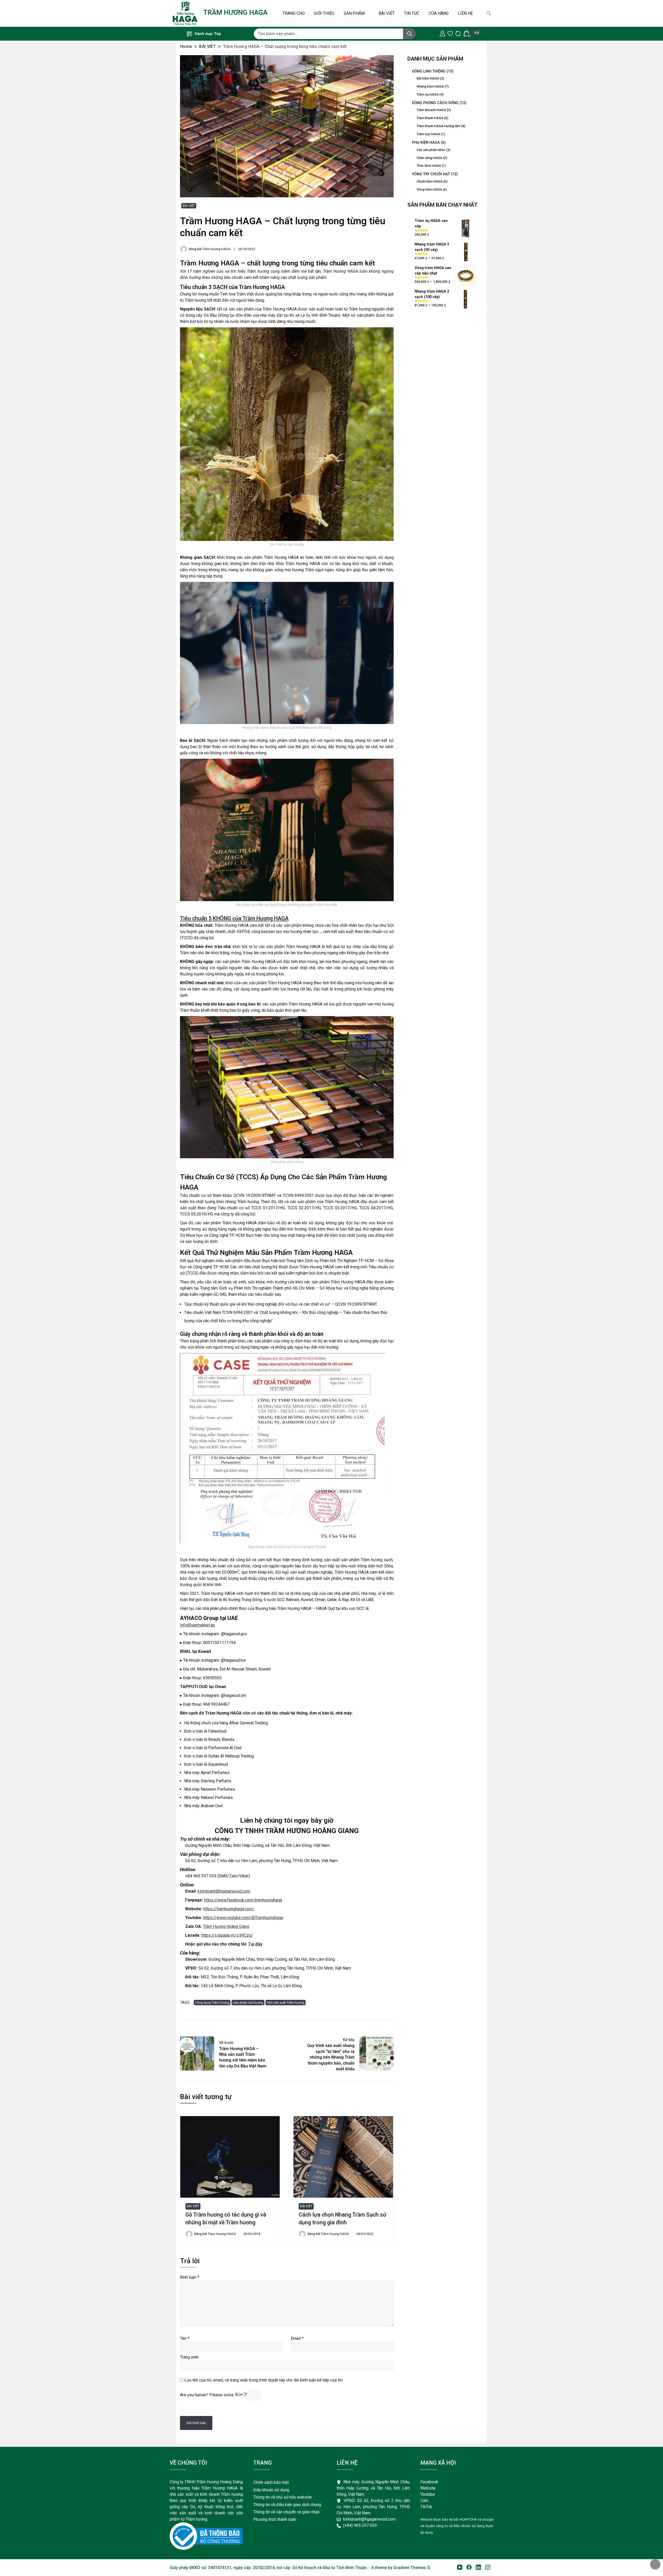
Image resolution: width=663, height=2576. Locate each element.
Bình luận (190, 2277)
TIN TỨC (412, 13)
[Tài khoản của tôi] (442, 33)
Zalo (424, 2501)
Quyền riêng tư (437, 2526)
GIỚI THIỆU (324, 13)
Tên (185, 2338)
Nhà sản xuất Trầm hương (286, 2003)
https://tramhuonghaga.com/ (229, 1909)
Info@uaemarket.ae (197, 1625)
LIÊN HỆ (465, 13)
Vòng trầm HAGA (429, 189)
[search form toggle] (489, 13)
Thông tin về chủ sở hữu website (283, 2497)
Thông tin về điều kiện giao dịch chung (288, 2505)
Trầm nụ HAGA (428, 94)
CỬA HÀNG (439, 13)
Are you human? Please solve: (208, 2395)
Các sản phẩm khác (431, 150)
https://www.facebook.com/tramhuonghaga (243, 1900)
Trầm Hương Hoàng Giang (226, 1926)
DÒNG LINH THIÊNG (429, 71)
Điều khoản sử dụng (271, 2490)
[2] (470, 2568)
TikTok (426, 2507)
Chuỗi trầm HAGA (430, 181)
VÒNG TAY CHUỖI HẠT (431, 174)
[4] (488, 2568)
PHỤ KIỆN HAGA (426, 142)
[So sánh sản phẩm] (458, 33)
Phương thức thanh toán (275, 2519)
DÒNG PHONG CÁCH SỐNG (435, 103)
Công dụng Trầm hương (212, 2003)
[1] (460, 2568)
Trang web (189, 2357)
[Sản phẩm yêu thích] (450, 33)
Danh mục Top (208, 34)
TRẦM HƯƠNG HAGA (235, 12)
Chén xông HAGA (430, 158)
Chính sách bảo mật (271, 2482)
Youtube (428, 2494)
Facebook (429, 2482)
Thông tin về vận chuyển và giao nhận (286, 2512)
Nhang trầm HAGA (430, 86)
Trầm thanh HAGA (430, 118)
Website (428, 2488)
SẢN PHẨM (354, 13)
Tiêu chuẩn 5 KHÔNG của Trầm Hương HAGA (234, 918)
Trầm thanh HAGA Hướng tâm (439, 126)
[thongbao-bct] (206, 2536)
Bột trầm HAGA (428, 78)
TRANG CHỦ (294, 13)
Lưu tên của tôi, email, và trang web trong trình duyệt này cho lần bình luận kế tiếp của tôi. (264, 2380)
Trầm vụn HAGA (428, 134)
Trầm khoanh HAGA (431, 110)
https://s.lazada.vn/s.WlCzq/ (227, 1935)
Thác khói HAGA (429, 166)
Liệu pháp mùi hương (248, 2003)
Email (297, 2338)
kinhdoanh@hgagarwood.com (224, 1891)
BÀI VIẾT (387, 13)
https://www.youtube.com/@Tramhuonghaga (243, 1918)
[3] (479, 2568)
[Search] (409, 34)
